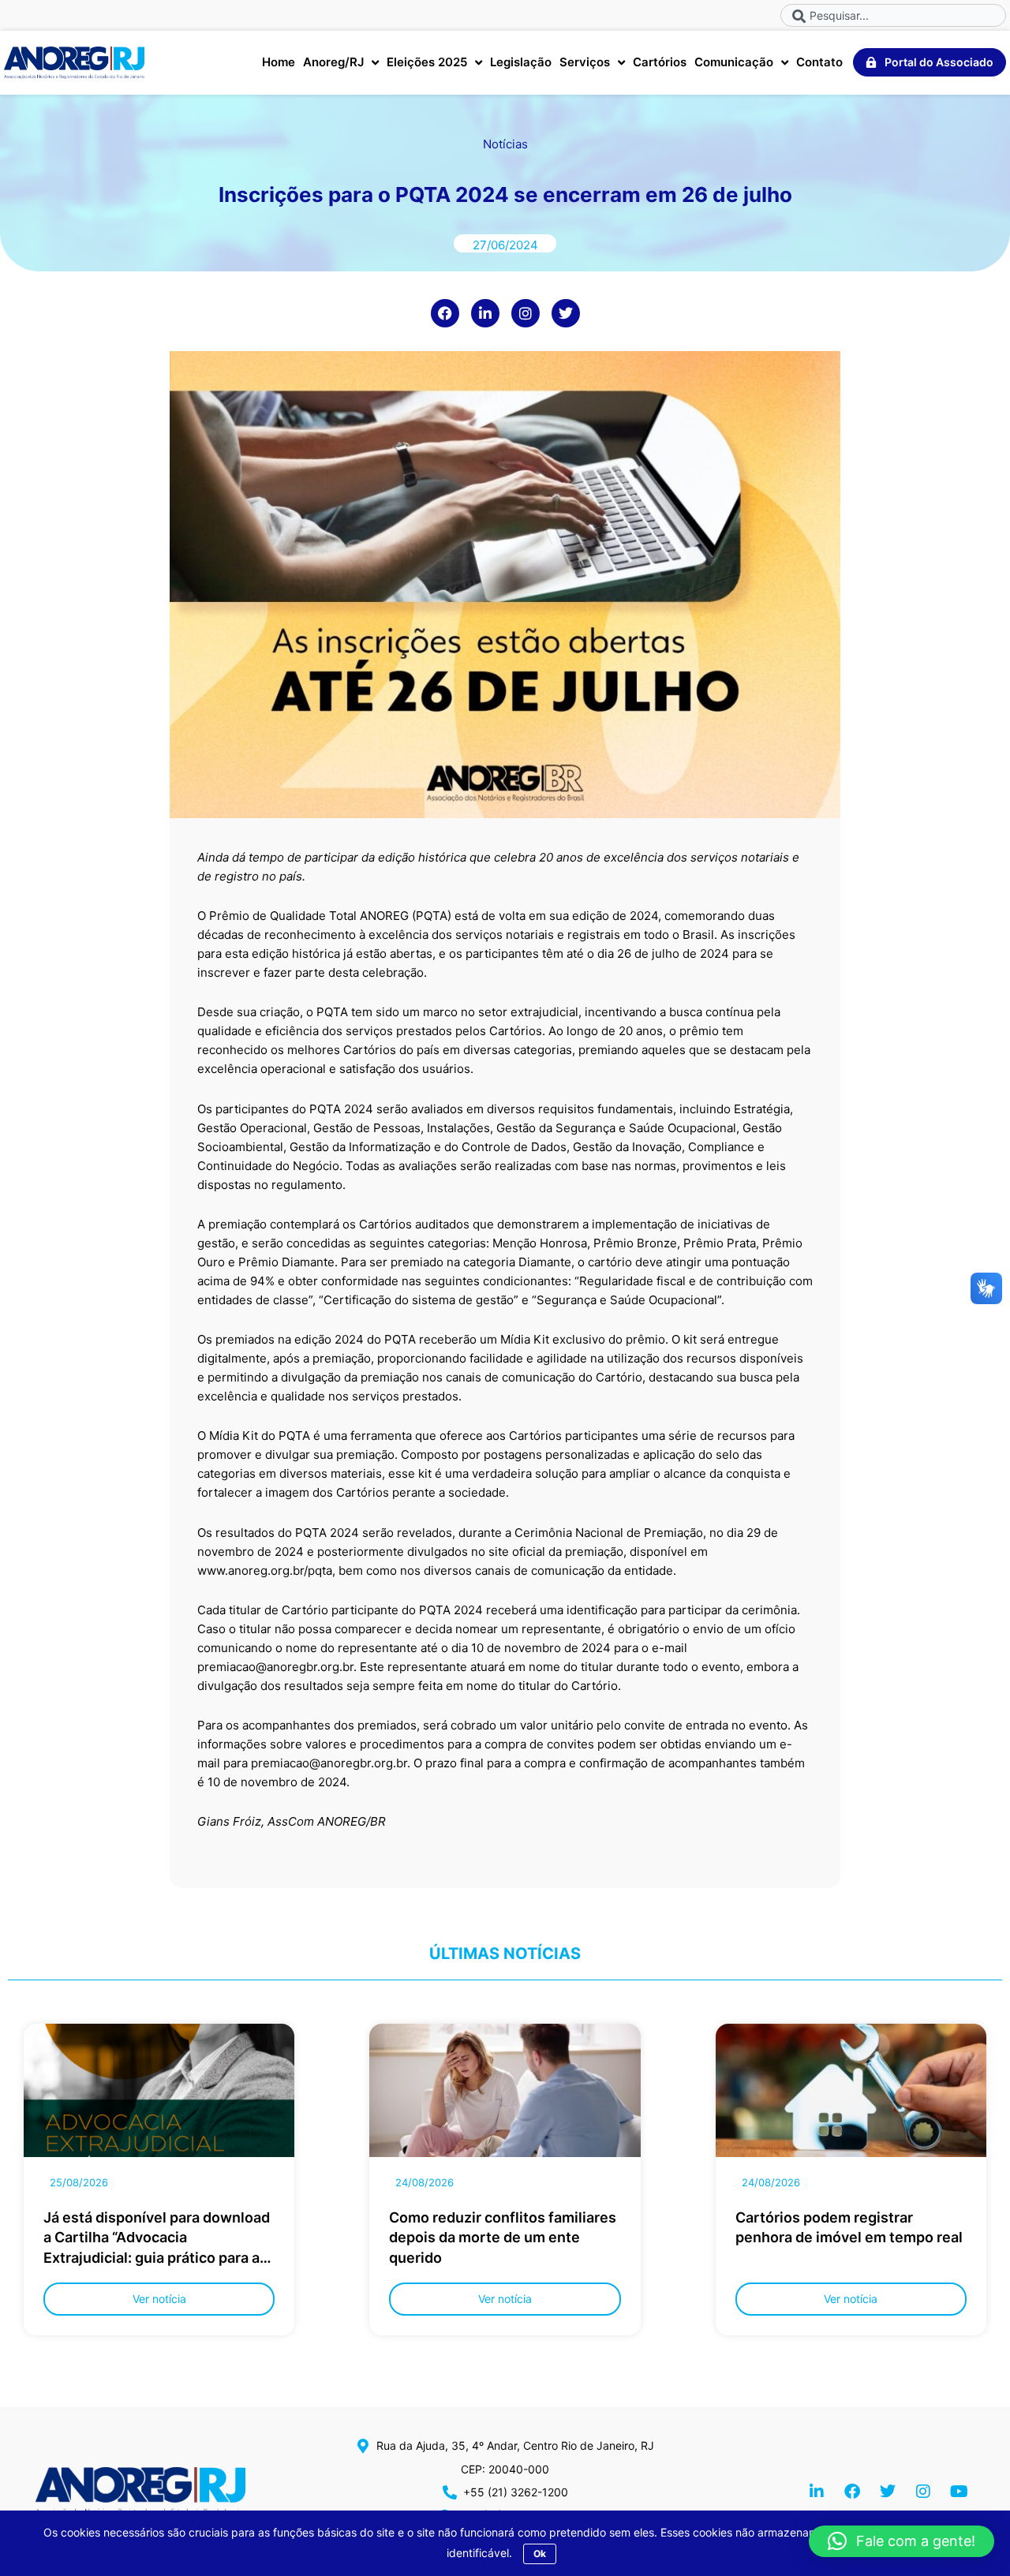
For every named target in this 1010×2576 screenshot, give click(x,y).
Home (279, 62)
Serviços (585, 62)
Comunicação (734, 62)
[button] (902, 2541)
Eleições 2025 (427, 62)
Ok (540, 2554)
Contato (819, 62)
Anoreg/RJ (333, 62)
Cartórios (660, 62)
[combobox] (893, 15)
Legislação (521, 62)
